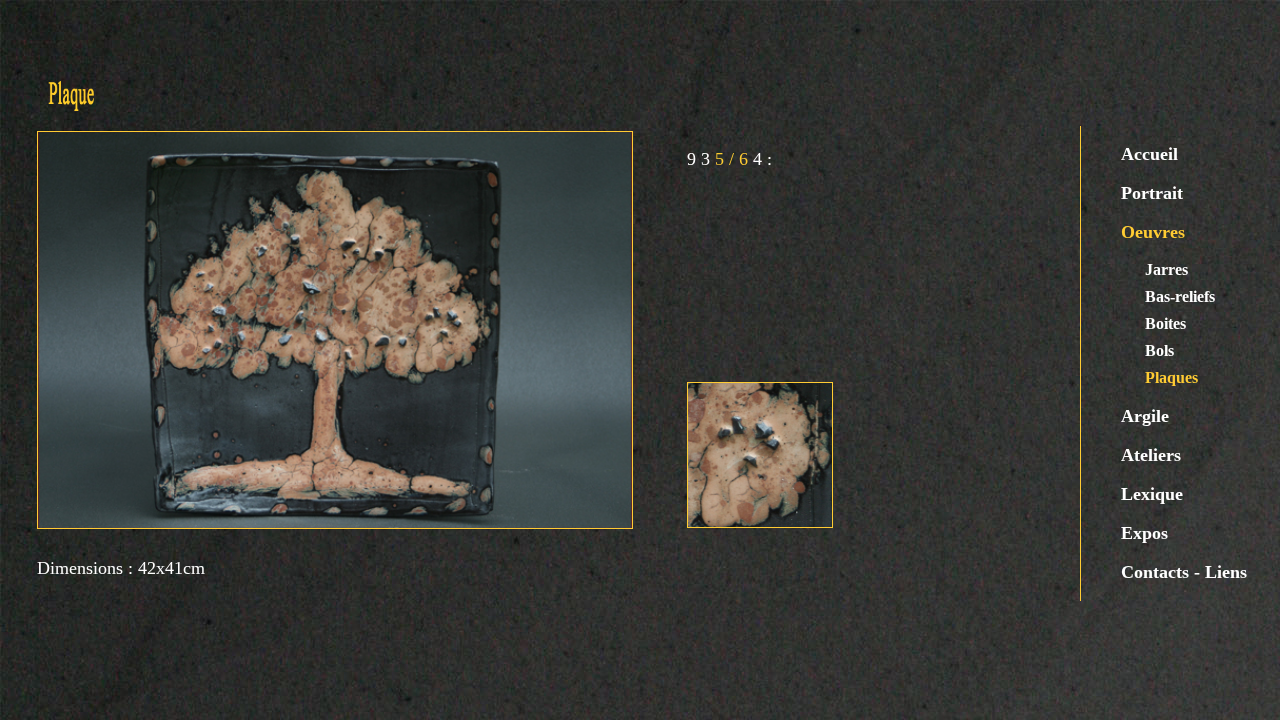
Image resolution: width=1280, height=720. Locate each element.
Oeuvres (1153, 232)
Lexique (1152, 494)
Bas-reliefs (1180, 297)
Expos (1144, 533)
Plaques (1171, 378)
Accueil (1149, 154)
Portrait (1152, 193)
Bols (1159, 351)
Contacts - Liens (1184, 572)
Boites (1165, 324)
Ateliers (1151, 455)
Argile (1145, 416)
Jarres (1166, 270)
